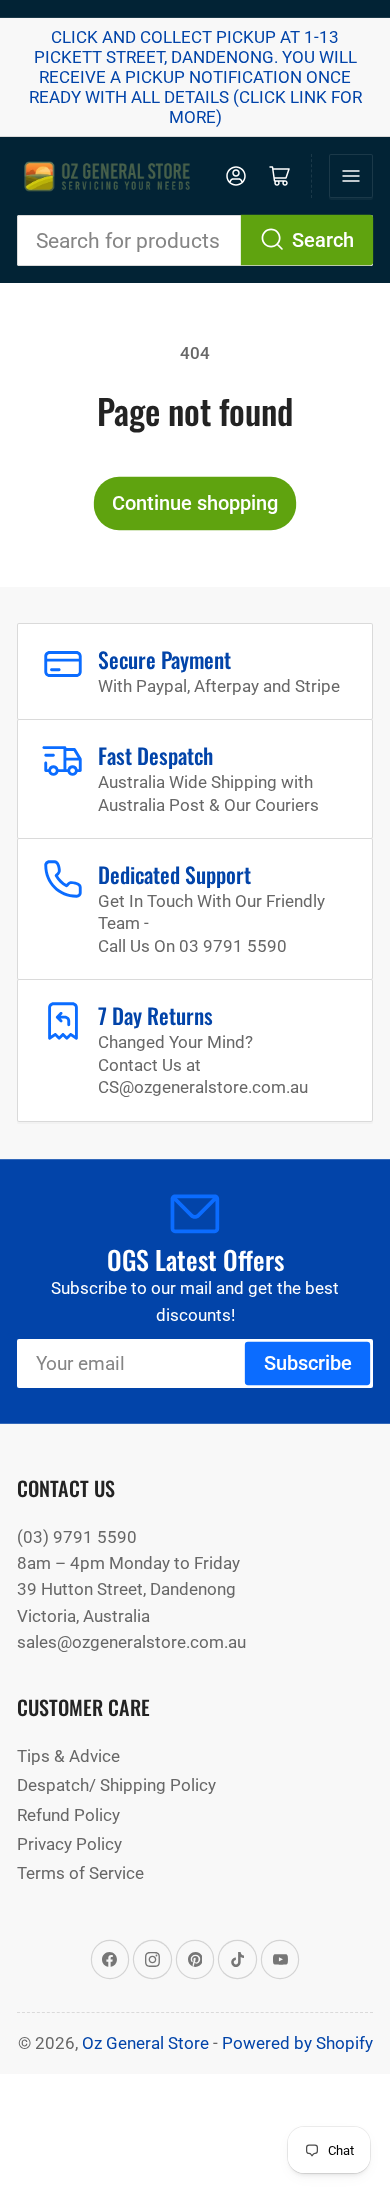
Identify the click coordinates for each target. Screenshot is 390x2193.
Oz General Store (145, 2043)
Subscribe (308, 1363)
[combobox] (195, 240)
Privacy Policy (69, 1844)
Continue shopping (195, 503)
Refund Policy (68, 1815)
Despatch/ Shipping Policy (116, 1785)
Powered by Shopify (297, 2043)
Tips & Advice (68, 1756)
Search (323, 240)
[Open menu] (351, 176)
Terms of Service (80, 1873)
